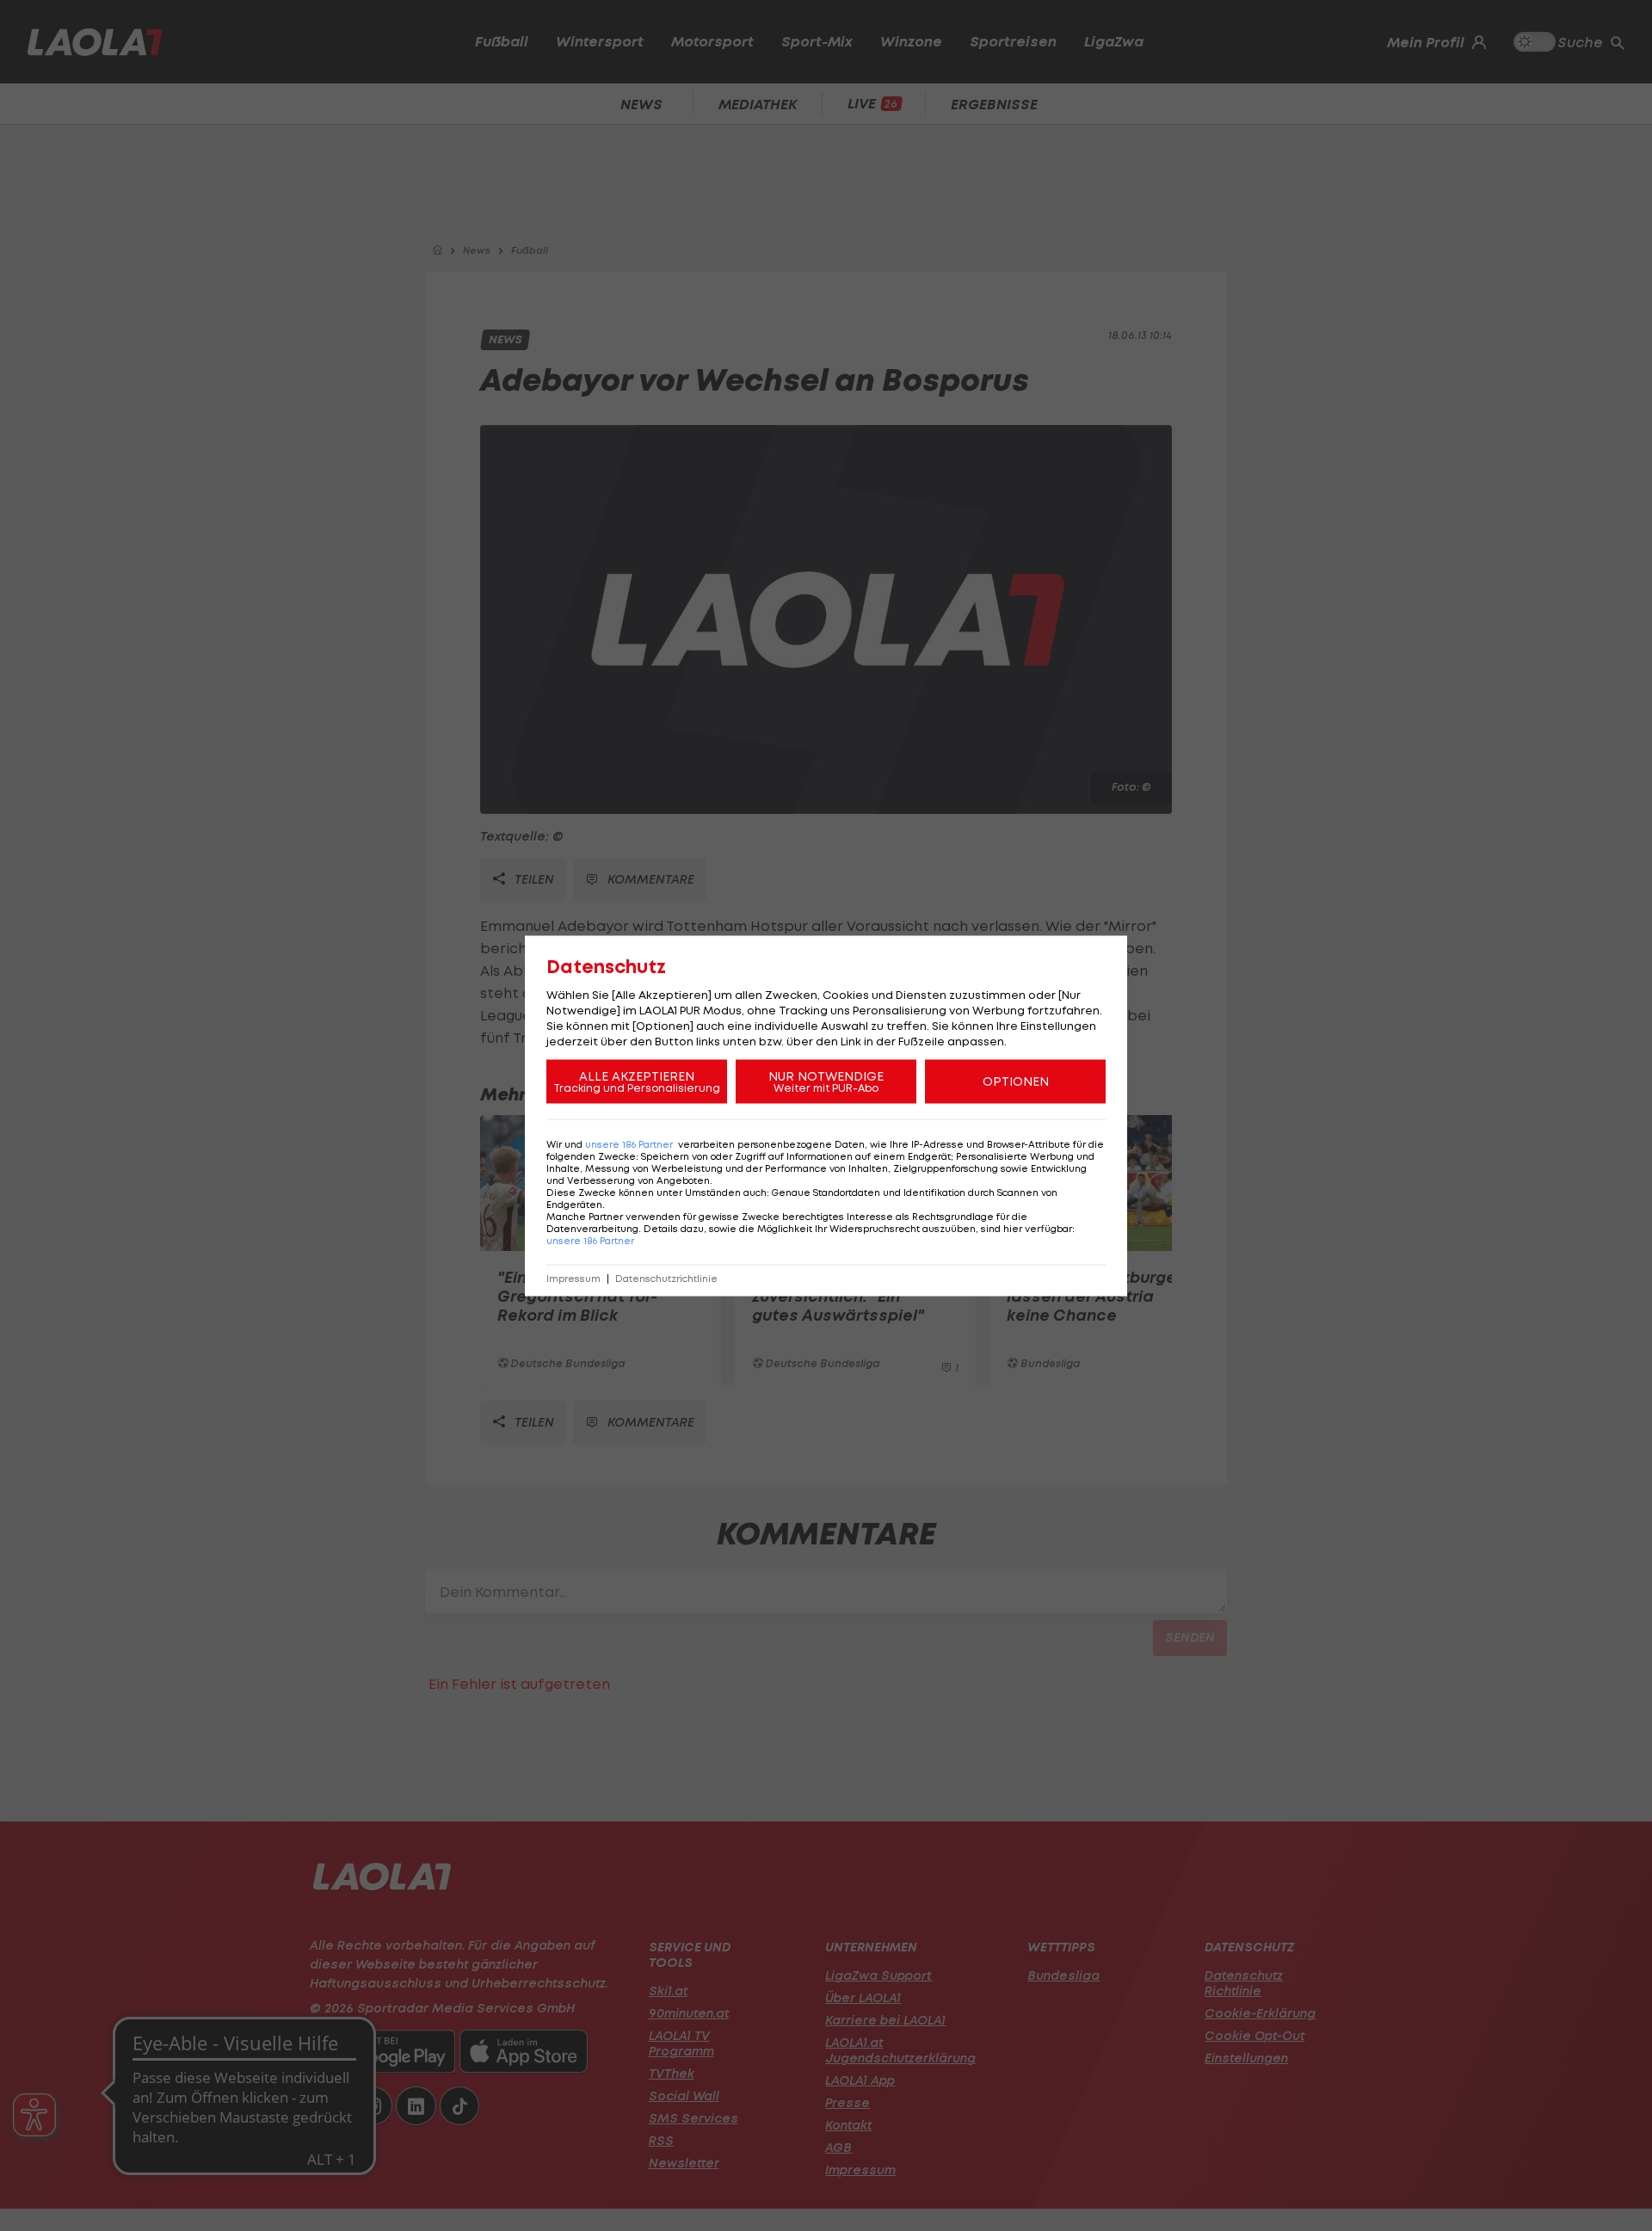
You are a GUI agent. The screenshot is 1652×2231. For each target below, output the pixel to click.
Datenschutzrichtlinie (666, 1278)
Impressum (573, 1278)
